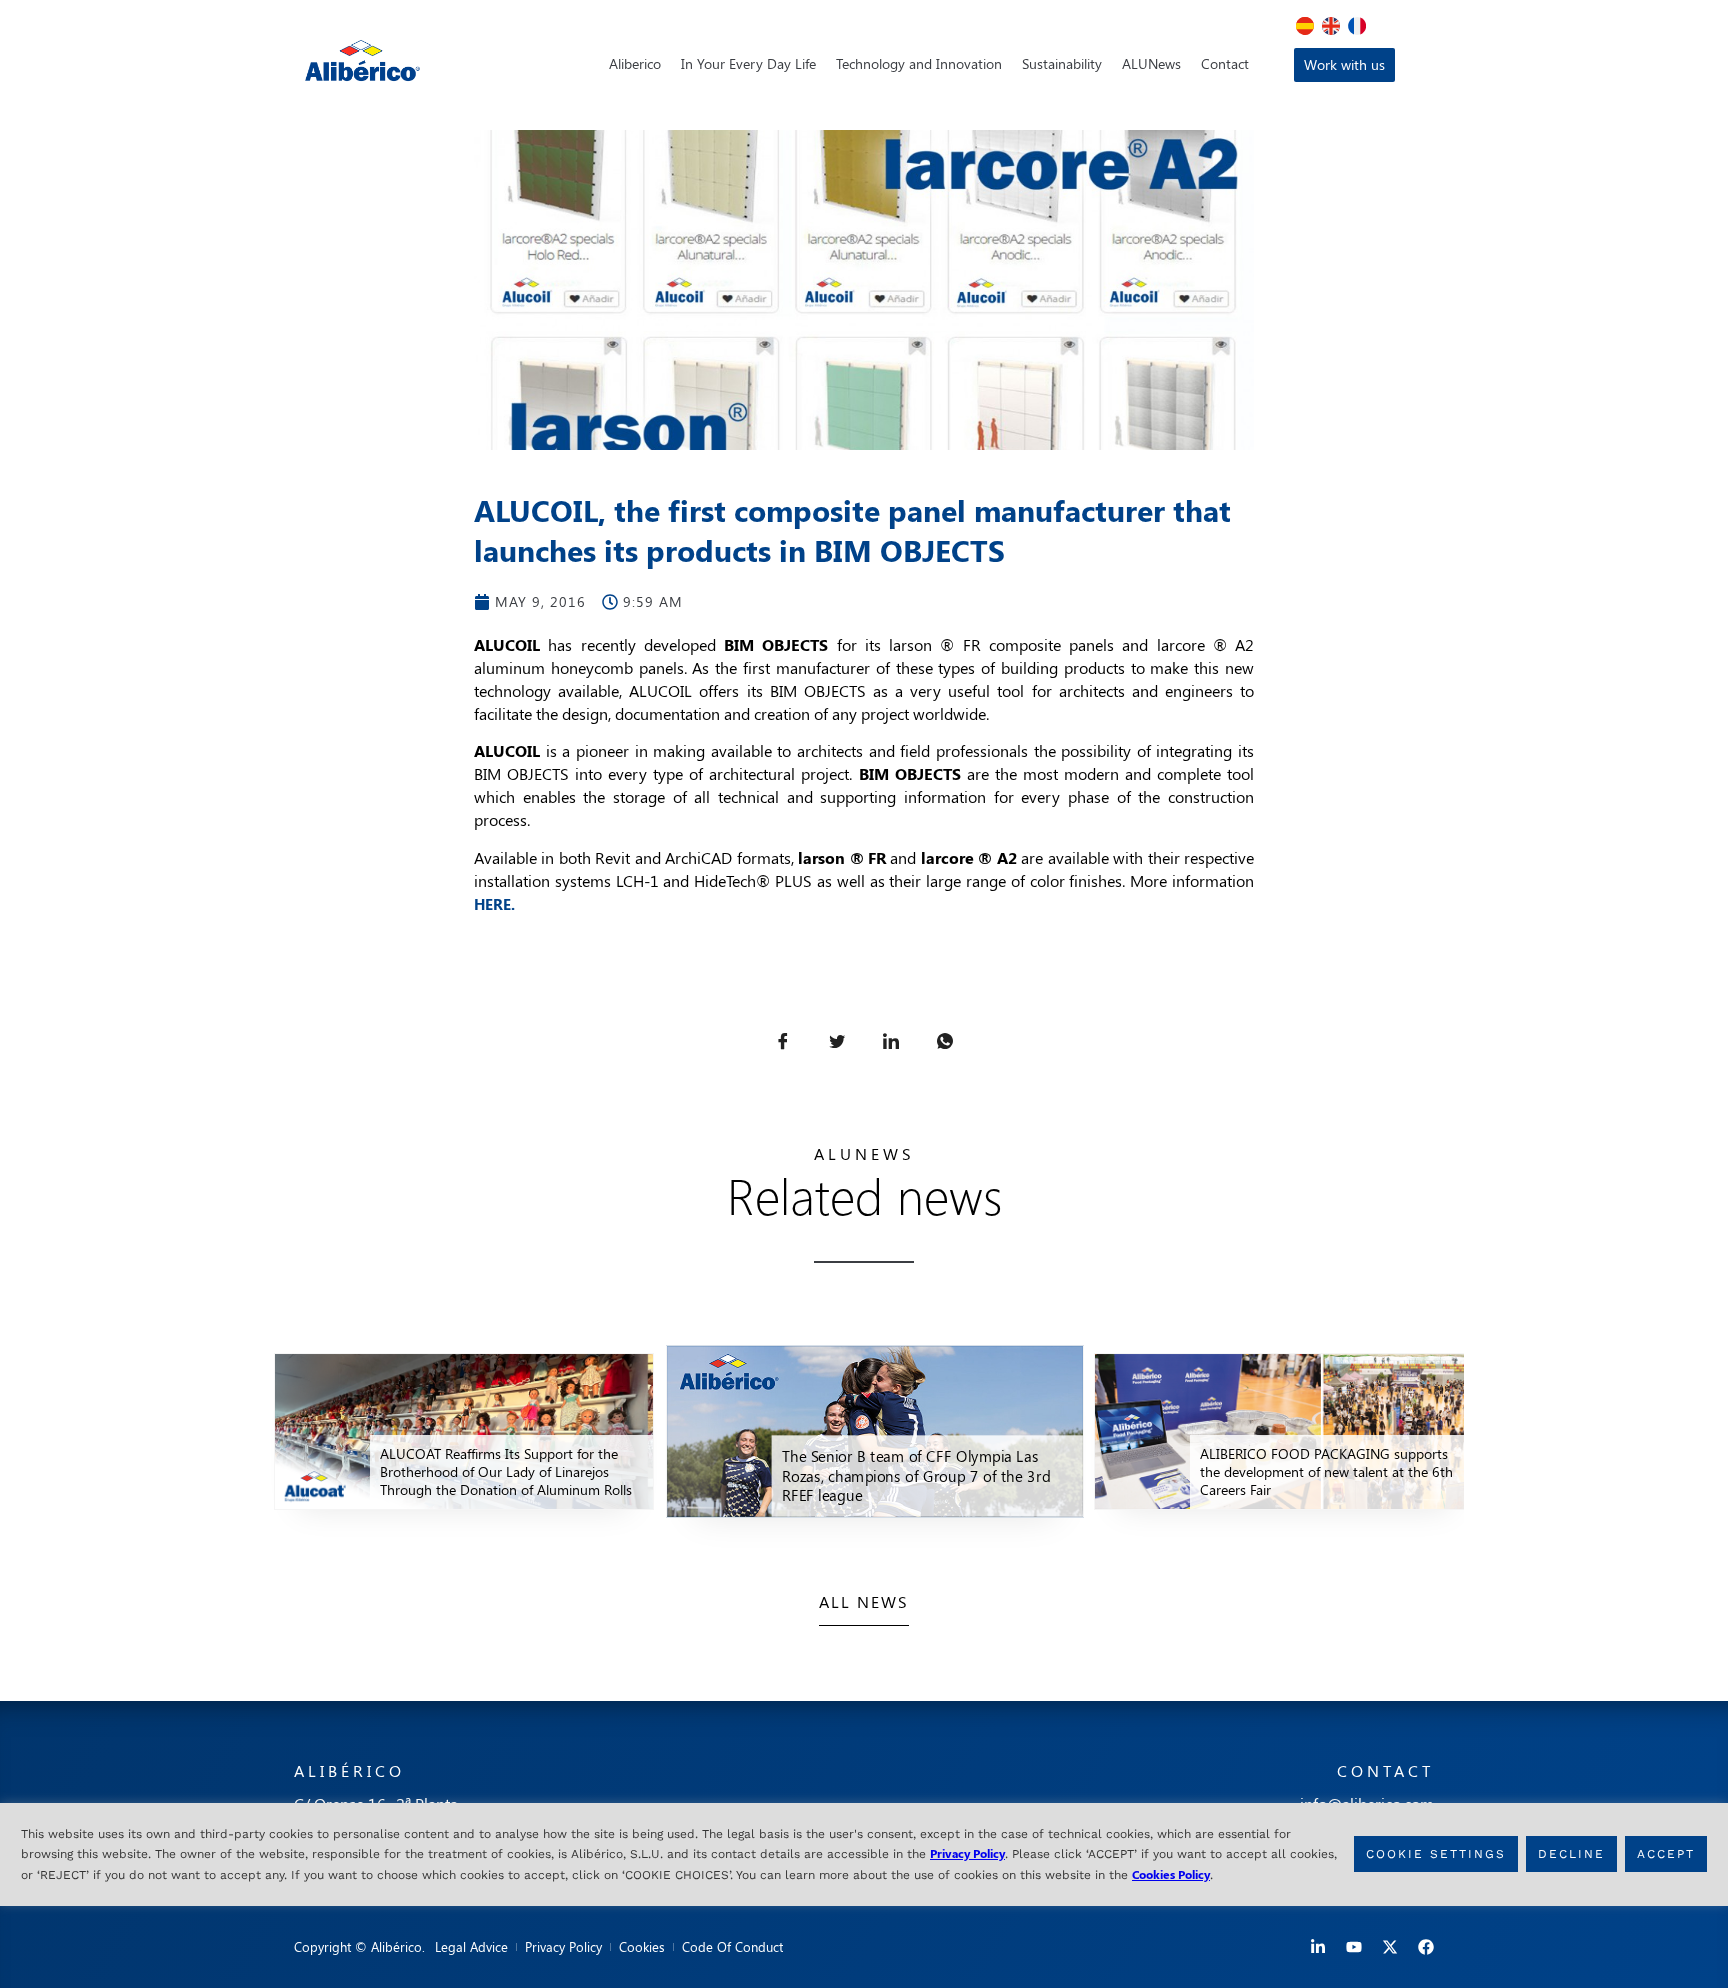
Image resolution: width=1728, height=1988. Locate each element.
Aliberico (635, 63)
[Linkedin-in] (1318, 1947)
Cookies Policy (1171, 1874)
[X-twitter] (1390, 1947)
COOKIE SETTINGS (1436, 1855)
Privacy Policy (967, 1853)
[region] (864, 1854)
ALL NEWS (864, 1601)
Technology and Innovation (919, 63)
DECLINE (1571, 1855)
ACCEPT (1666, 1855)
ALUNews (1151, 63)
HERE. (494, 904)
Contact (1225, 63)
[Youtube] (1354, 1947)
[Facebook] (1426, 1947)
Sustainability (1062, 63)
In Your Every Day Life (748, 63)
